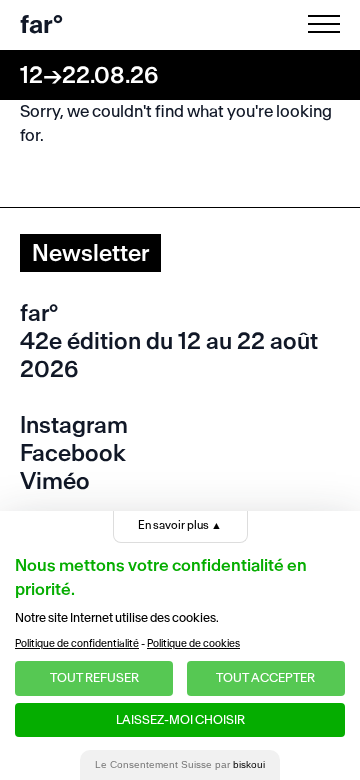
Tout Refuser (94, 677)
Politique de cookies (193, 643)
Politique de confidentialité (77, 643)
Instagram (74, 425)
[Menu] (328, 24)
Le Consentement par (180, 764)
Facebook (73, 453)
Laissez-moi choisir (180, 719)
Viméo (55, 481)
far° (41, 24)
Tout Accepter (265, 677)
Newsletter (90, 253)
